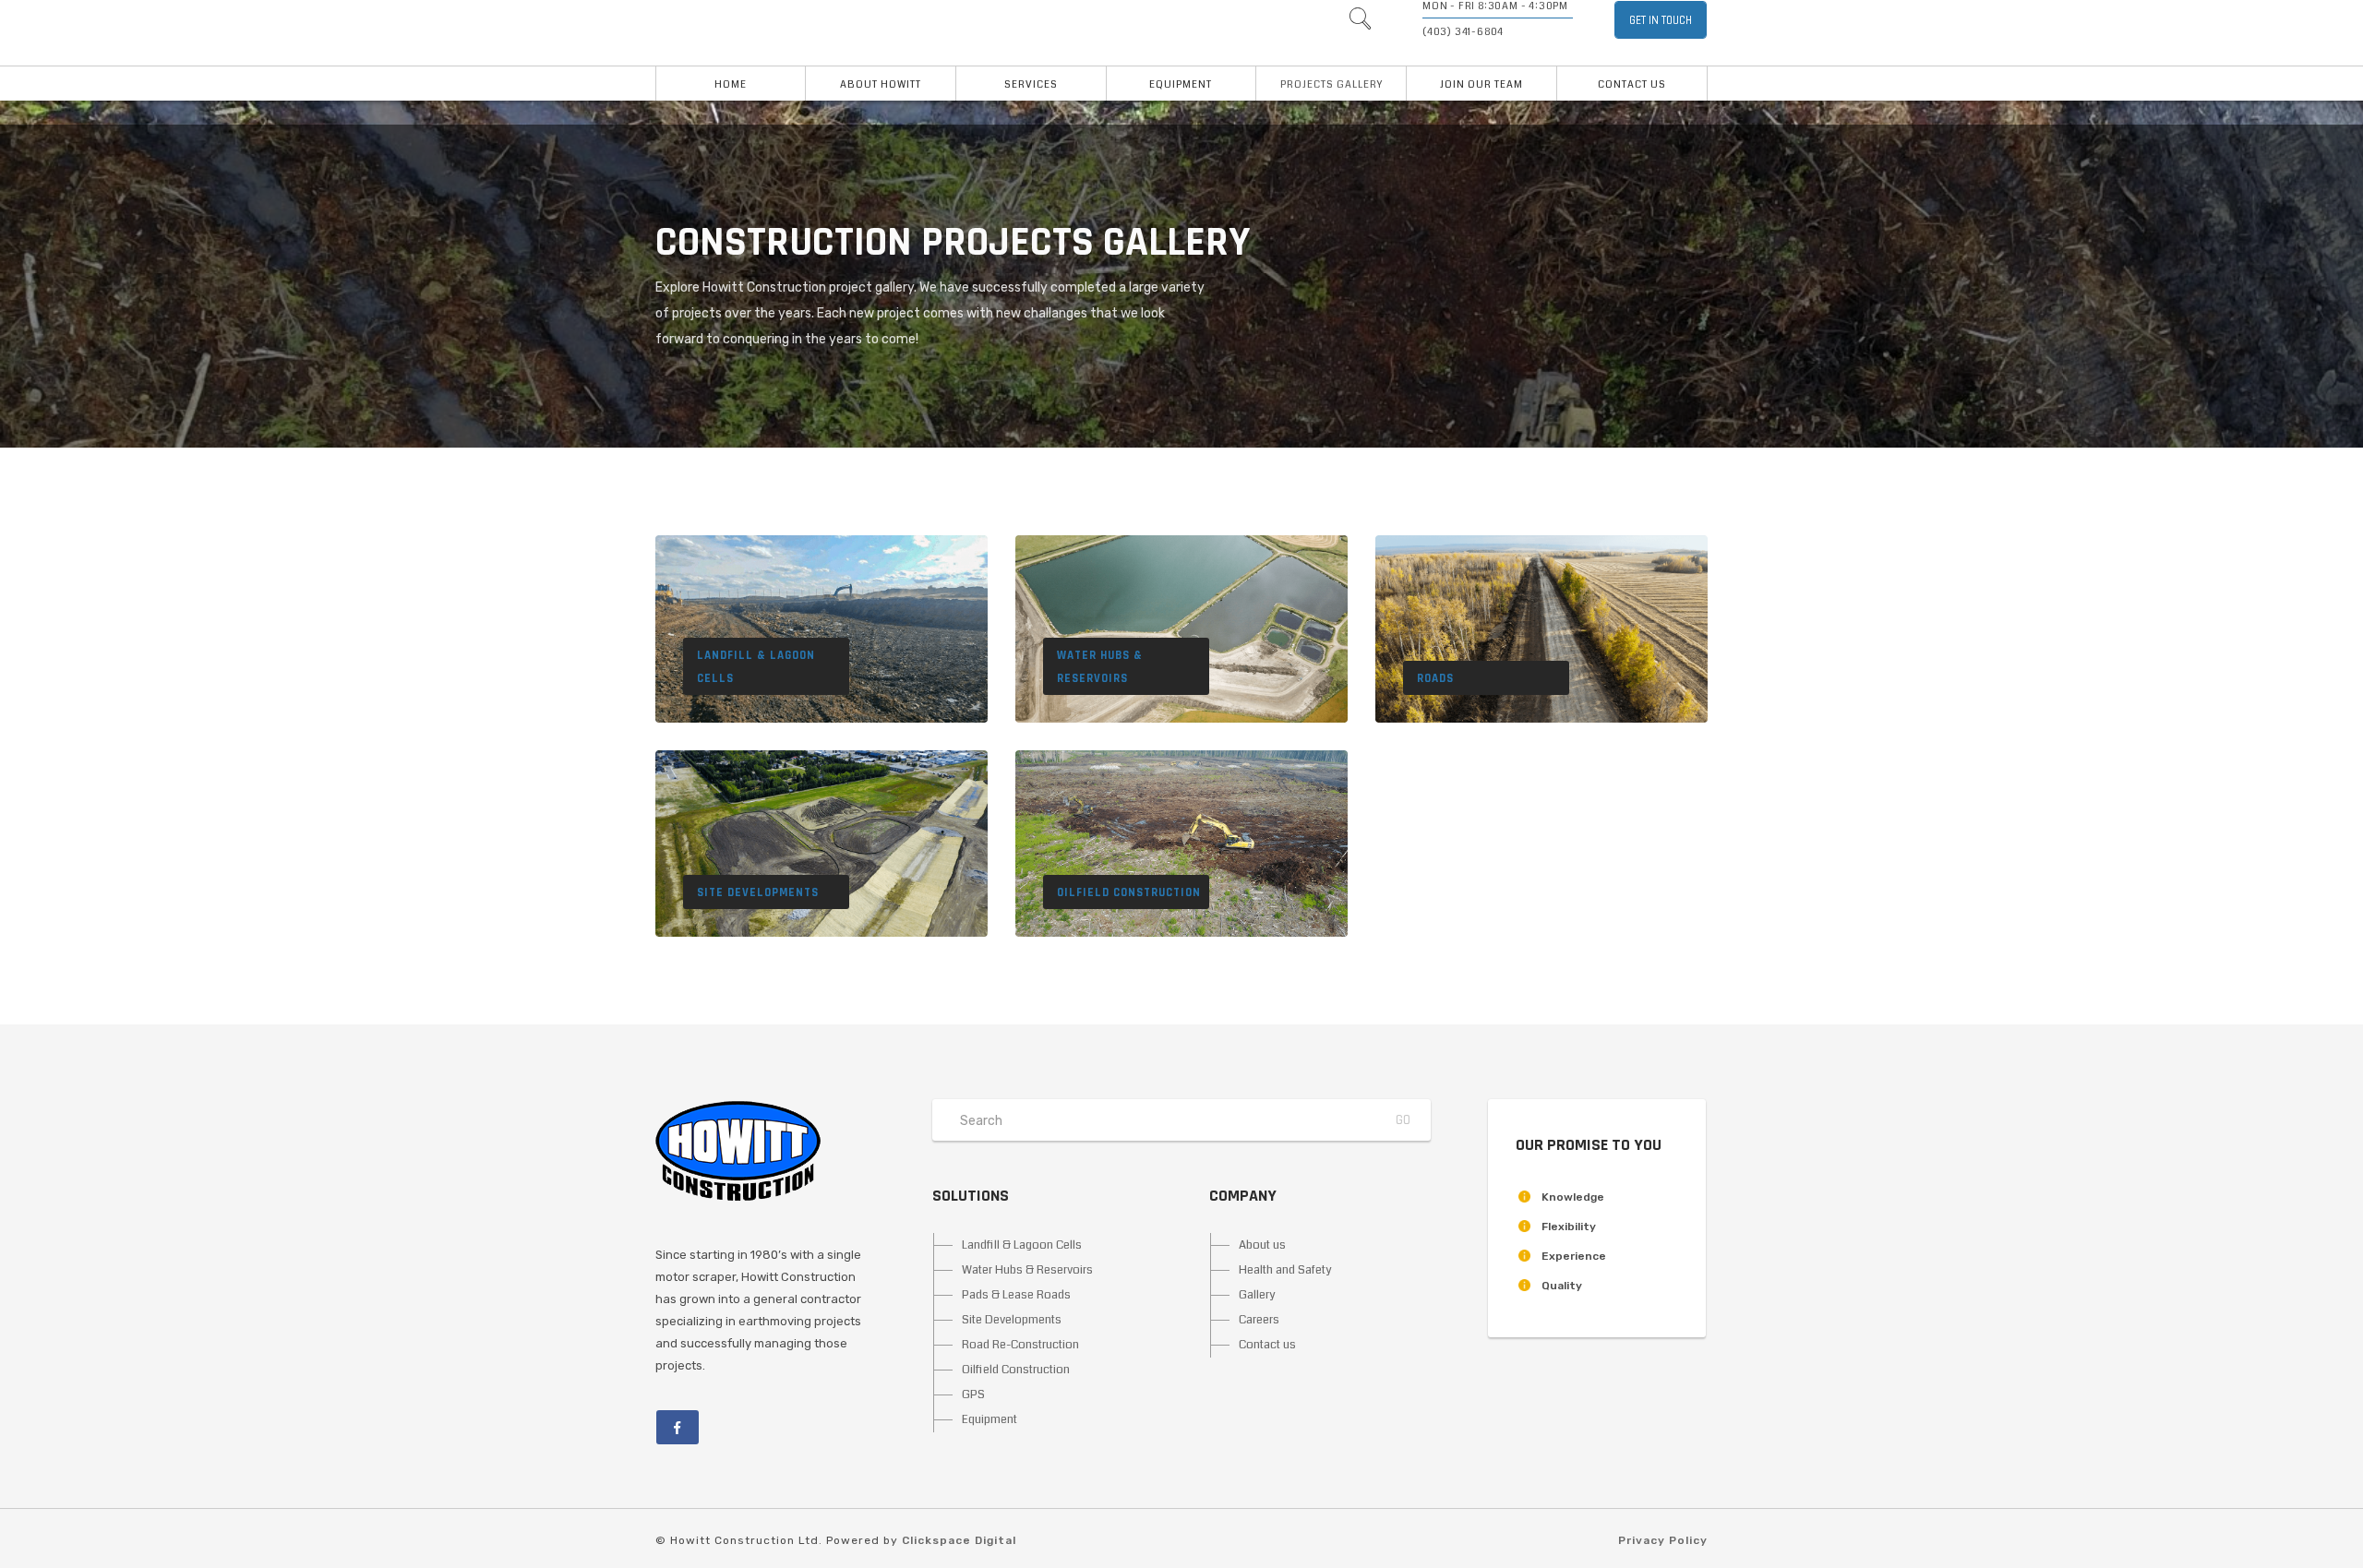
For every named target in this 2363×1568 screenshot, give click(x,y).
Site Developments (1012, 1320)
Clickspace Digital (959, 1540)
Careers (1259, 1320)
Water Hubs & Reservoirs (1027, 1270)
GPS (973, 1394)
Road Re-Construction (1020, 1345)
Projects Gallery (1331, 84)
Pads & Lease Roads (1016, 1295)
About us (1262, 1245)
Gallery (1257, 1295)
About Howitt (881, 84)
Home (731, 84)
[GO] (1360, 23)
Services (1031, 84)
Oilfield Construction (1016, 1370)
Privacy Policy (1663, 1540)
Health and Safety (1285, 1270)
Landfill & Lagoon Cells (1022, 1245)
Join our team (1481, 84)
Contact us (1632, 84)
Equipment (1181, 84)
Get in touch (1661, 20)
